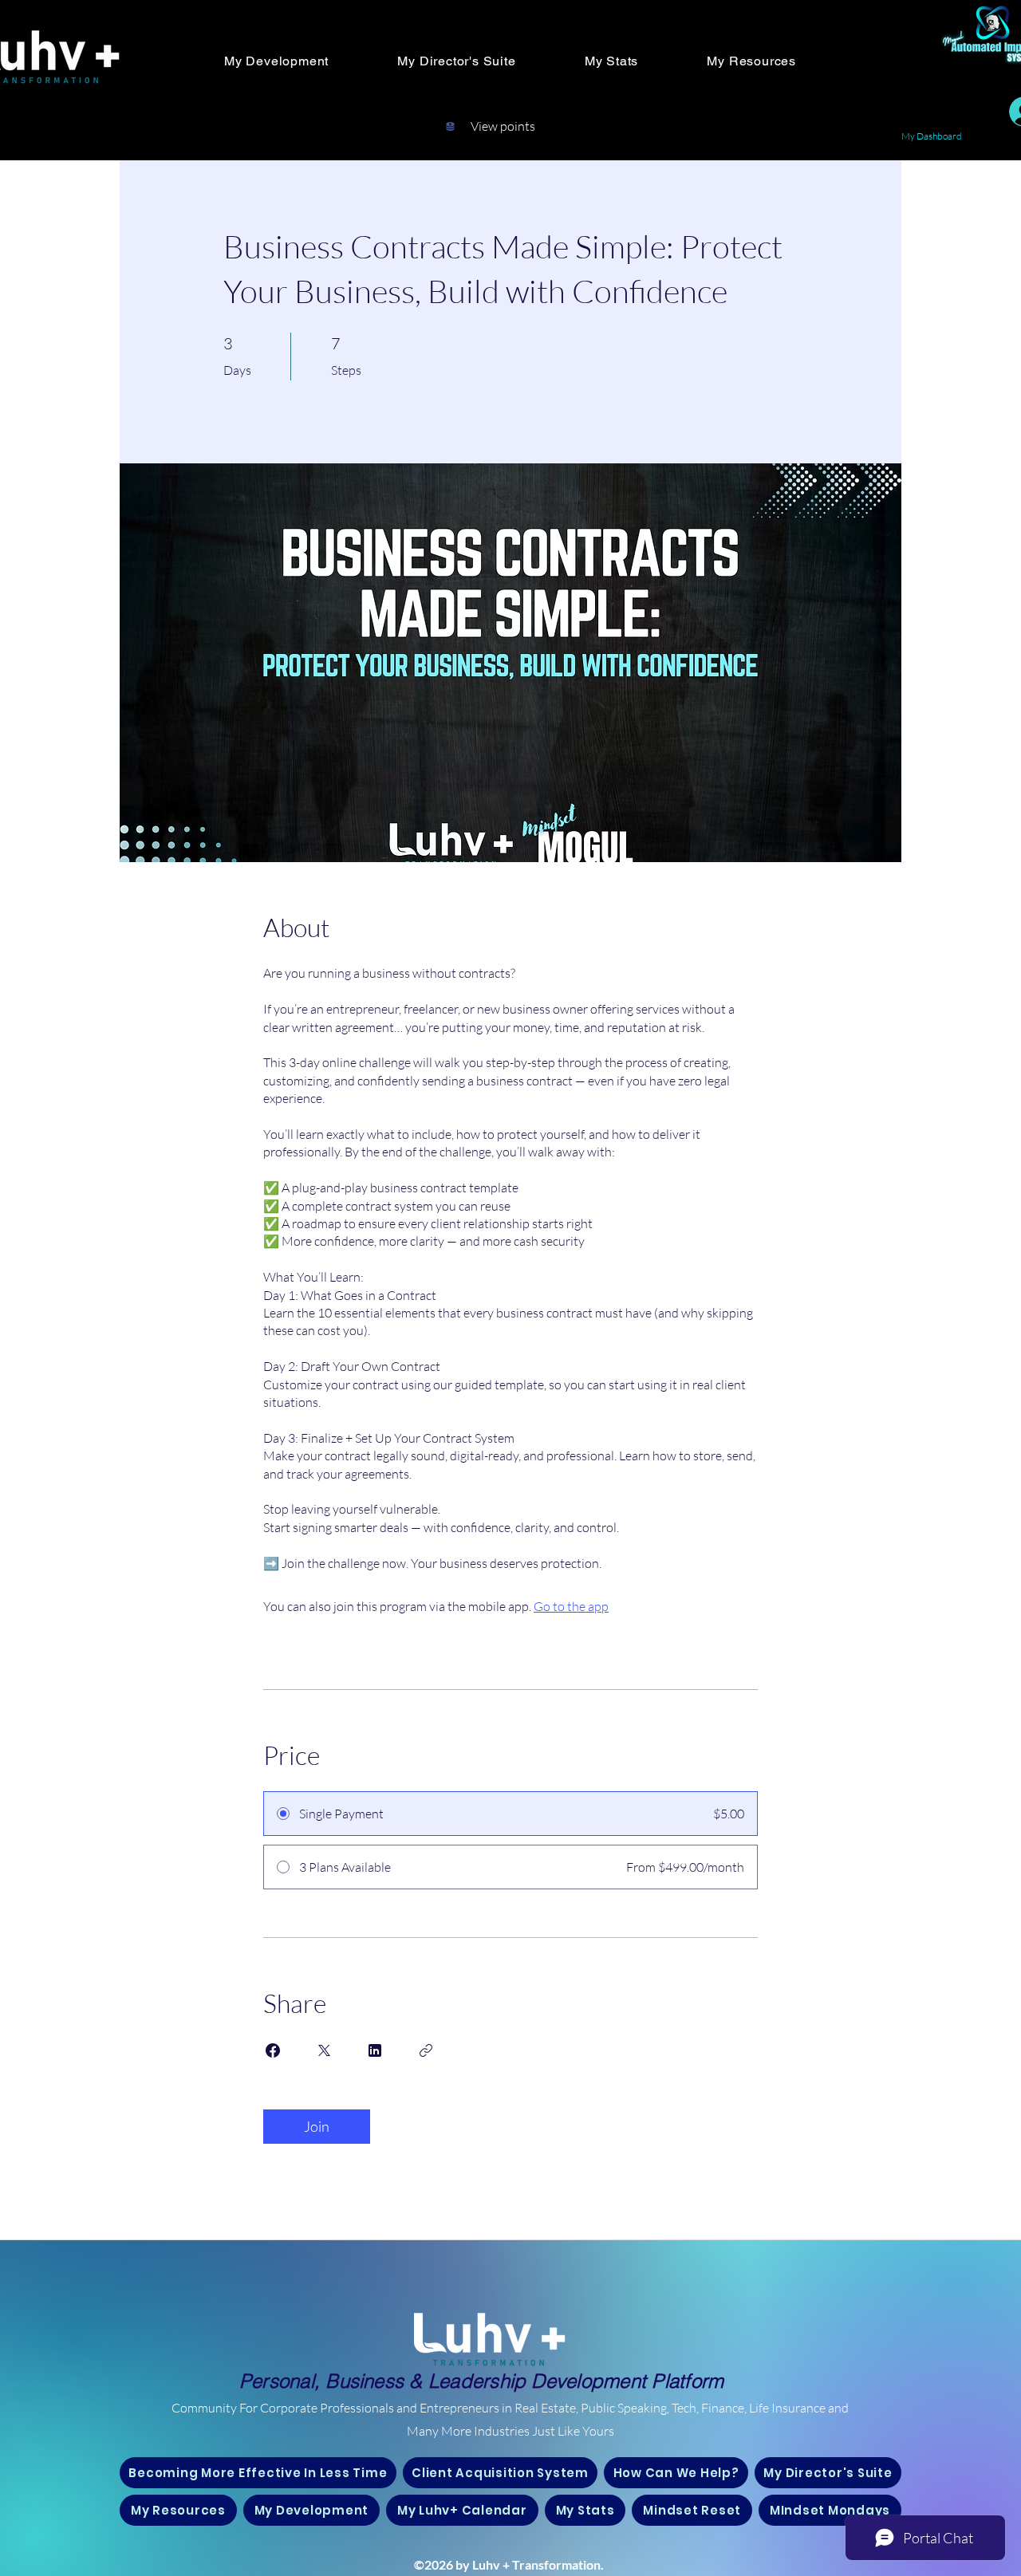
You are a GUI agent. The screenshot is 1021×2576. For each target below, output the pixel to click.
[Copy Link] (426, 2050)
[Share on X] (324, 2050)
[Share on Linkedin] (375, 2050)
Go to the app (571, 1606)
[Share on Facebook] (273, 2050)
